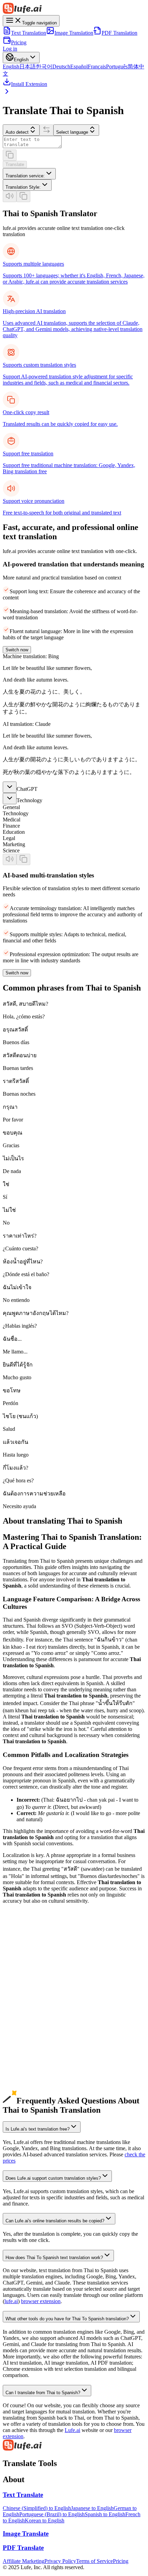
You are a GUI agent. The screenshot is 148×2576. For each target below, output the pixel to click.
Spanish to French (22, 2047)
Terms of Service (94, 2561)
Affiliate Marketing (24, 2561)
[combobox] (29, 174)
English (11, 67)
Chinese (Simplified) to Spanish (37, 1966)
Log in (10, 49)
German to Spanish (24, 2004)
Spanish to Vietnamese (27, 2084)
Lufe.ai (72, 2430)
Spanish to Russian (23, 2065)
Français (97, 67)
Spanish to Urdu (20, 2090)
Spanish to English (23, 2016)
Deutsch (61, 67)
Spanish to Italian (22, 2059)
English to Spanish (23, 1954)
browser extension (41, 2301)
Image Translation (74, 33)
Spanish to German (24, 2041)
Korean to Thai (19, 1997)
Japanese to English (92, 2508)
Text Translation (29, 33)
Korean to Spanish (23, 1991)
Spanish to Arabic (22, 2072)
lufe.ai (11, 2301)
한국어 (44, 67)
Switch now (17, 650)
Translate (15, 164)
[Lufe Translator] (74, 9)
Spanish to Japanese (24, 2028)
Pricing (19, 42)
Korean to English (45, 2520)
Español (79, 67)
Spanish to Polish (22, 2096)
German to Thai (20, 2010)
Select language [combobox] (72, 132)
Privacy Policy (60, 2561)
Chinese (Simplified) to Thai (34, 1973)
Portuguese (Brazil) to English (52, 2514)
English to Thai (19, 1960)
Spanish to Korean (23, 2035)
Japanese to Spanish (24, 1979)
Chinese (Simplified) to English (37, 2508)
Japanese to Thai (21, 1985)
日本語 (28, 67)
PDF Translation (119, 33)
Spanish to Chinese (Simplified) (37, 2022)
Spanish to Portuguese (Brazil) (36, 2053)
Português (117, 67)
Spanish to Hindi (21, 2078)
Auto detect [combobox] (17, 132)
